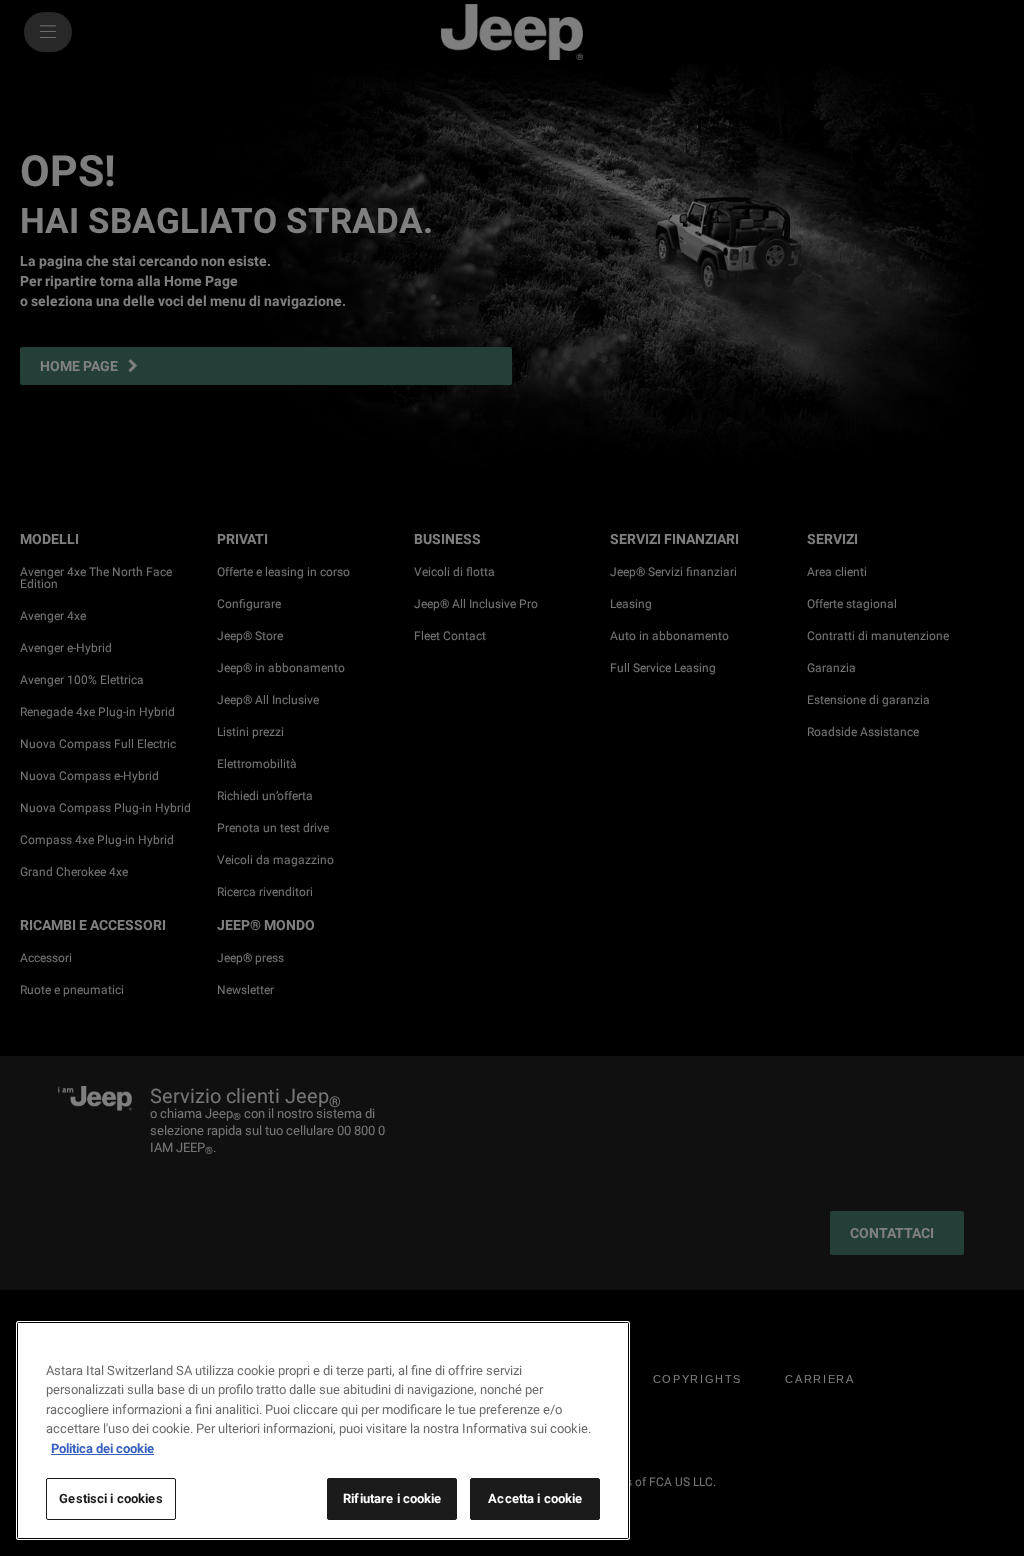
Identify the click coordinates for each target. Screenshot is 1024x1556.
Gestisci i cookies (110, 1498)
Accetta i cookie (535, 1498)
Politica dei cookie (102, 1448)
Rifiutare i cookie (392, 1498)
